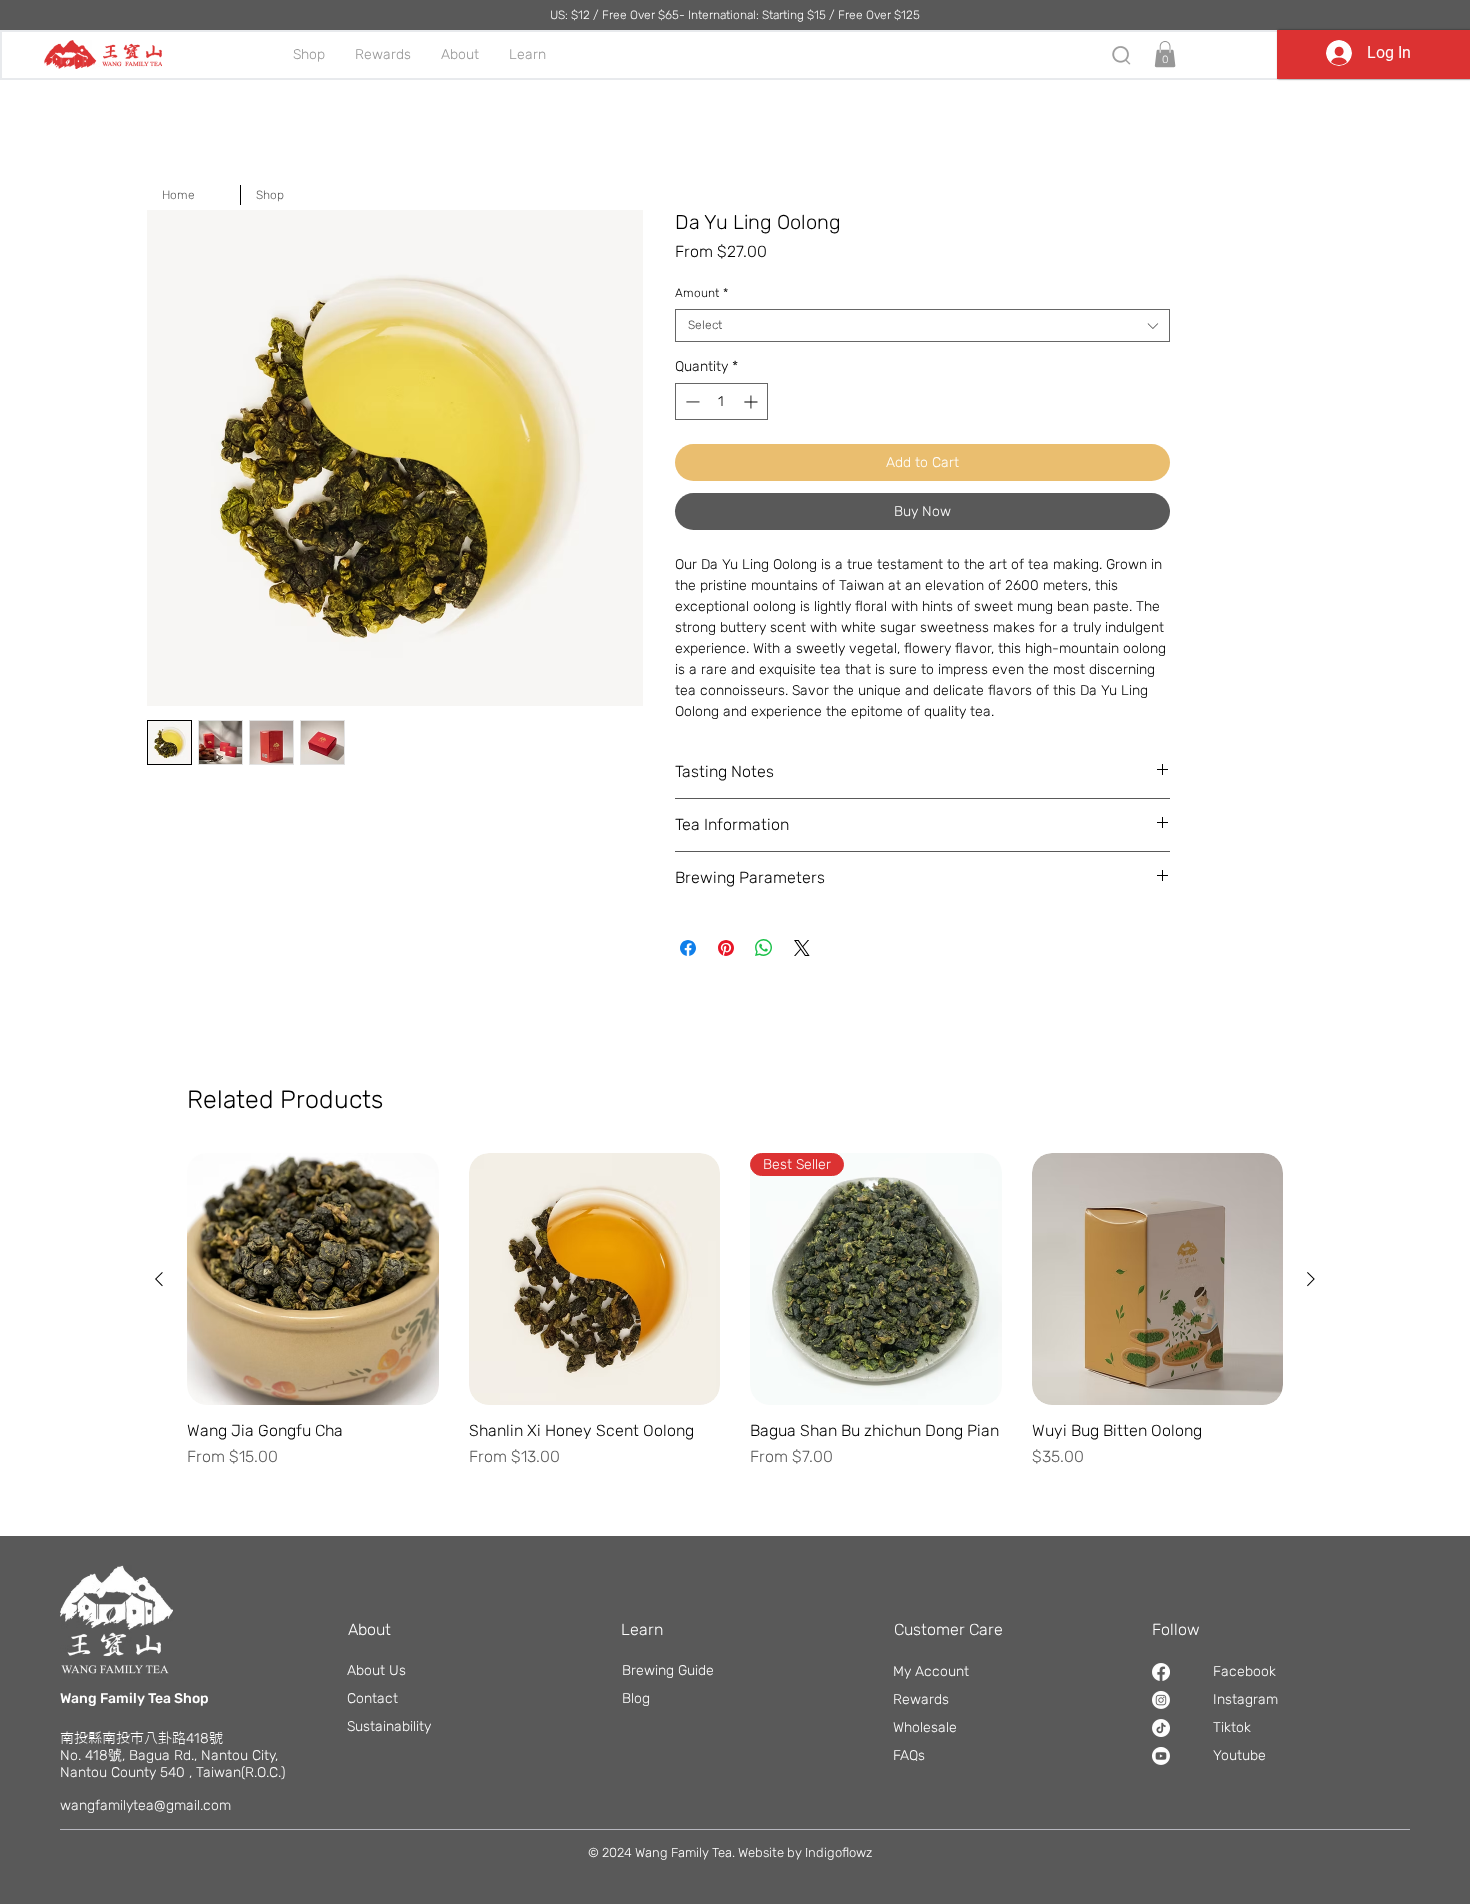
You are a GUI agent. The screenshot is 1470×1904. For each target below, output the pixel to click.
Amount (701, 293)
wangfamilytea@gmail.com (145, 1805)
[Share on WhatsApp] (764, 948)
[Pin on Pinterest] (726, 948)
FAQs (909, 1755)
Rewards (921, 1699)
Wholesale (925, 1727)
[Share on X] (802, 948)
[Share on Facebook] (688, 948)
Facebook (1244, 1671)
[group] (735, 1321)
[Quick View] (313, 1279)
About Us (376, 1670)
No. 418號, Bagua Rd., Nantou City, (169, 1755)
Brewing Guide (668, 1670)
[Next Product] (1311, 1279)
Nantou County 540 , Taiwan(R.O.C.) (172, 1772)
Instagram (1245, 1699)
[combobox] (923, 325)
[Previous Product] (159, 1279)
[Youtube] (1161, 1756)
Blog (636, 1698)
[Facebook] (1161, 1672)
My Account (931, 1671)
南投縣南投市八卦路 (123, 1738)
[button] (1165, 54)
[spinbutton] (721, 401)
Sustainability (389, 1726)
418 (197, 1738)
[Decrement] (690, 401)
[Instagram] (1161, 1700)
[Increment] (752, 401)
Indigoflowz (838, 1852)
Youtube (1239, 1755)
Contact (372, 1698)
